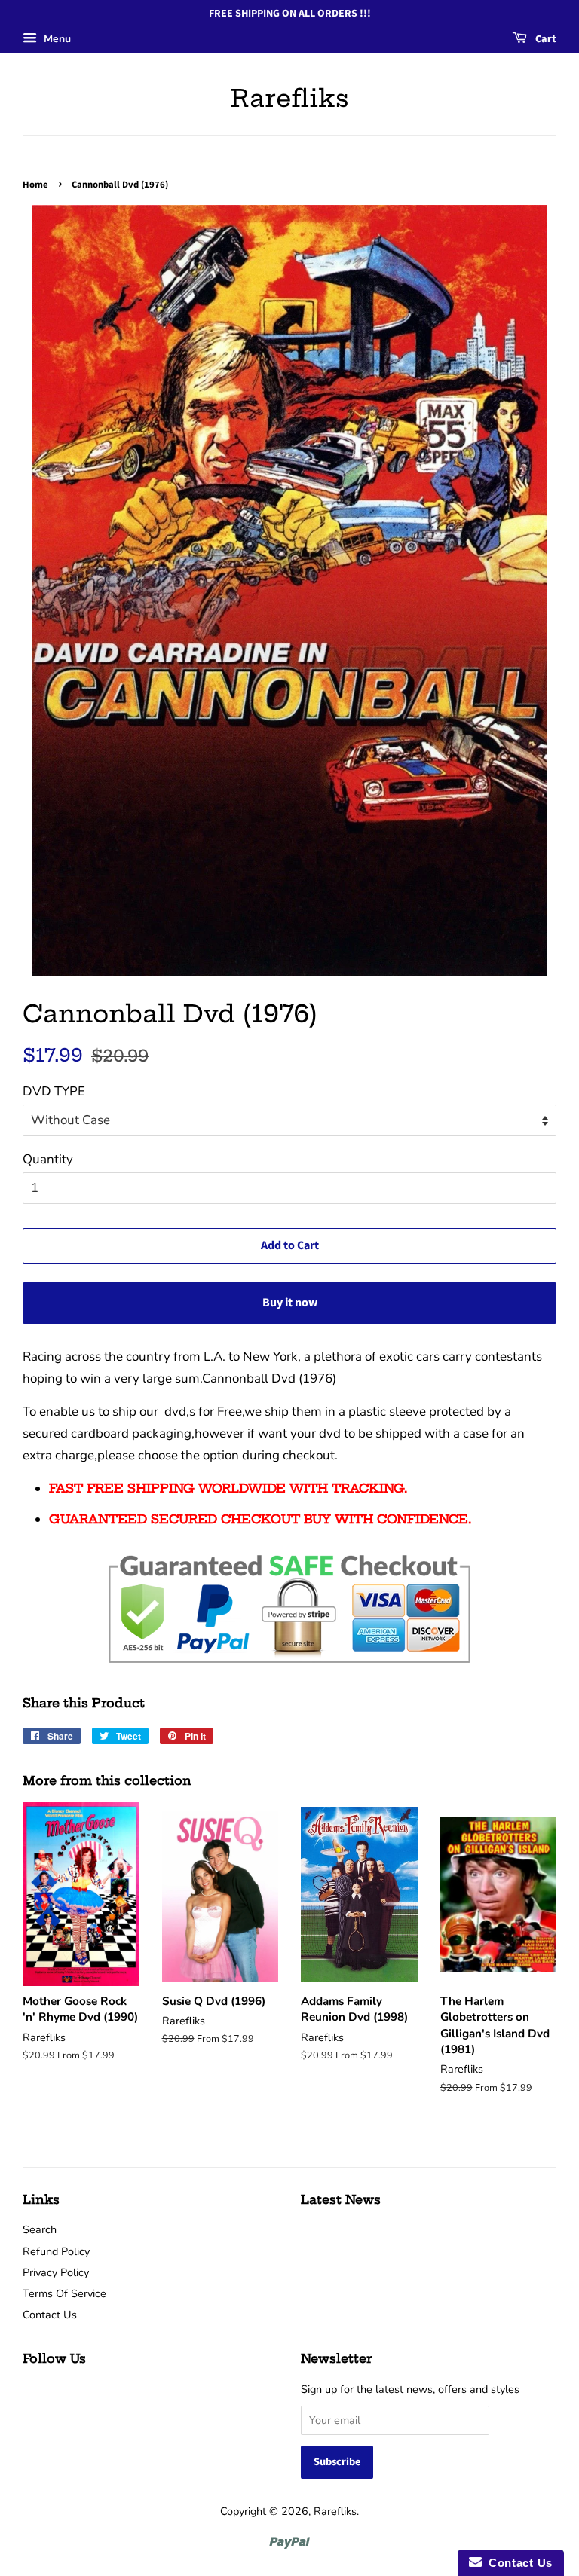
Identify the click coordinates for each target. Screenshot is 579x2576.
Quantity (48, 1159)
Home (35, 185)
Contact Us (50, 2315)
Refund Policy (56, 2251)
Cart (545, 39)
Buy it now (290, 1303)
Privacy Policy (56, 2272)
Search (40, 2229)
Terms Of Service (64, 2293)
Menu (56, 39)
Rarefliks (290, 98)
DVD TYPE (54, 1091)
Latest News (341, 2199)
